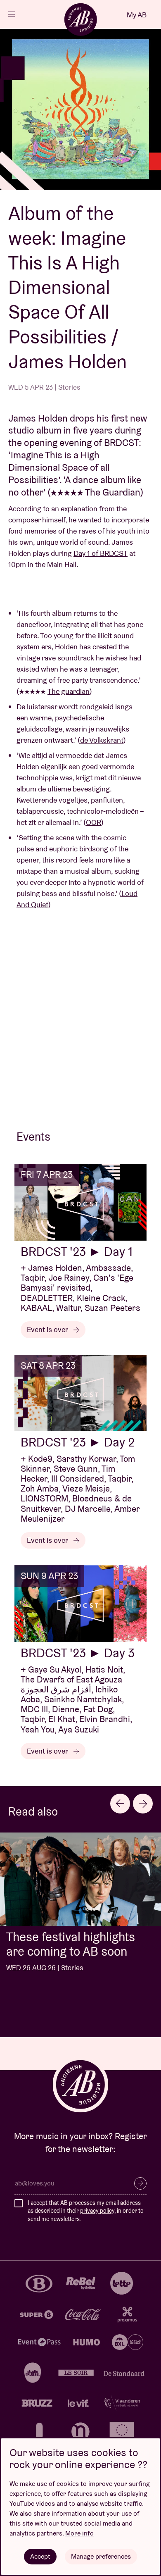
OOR (94, 822)
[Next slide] (143, 1804)
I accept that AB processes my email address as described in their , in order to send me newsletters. (86, 2211)
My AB (137, 15)
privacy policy (97, 2211)
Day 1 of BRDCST (101, 553)
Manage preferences (101, 2556)
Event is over (48, 1329)
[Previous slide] (120, 1804)
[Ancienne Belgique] (80, 19)
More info (79, 2533)
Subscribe (140, 2183)
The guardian (69, 691)
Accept (40, 2556)
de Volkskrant (102, 740)
